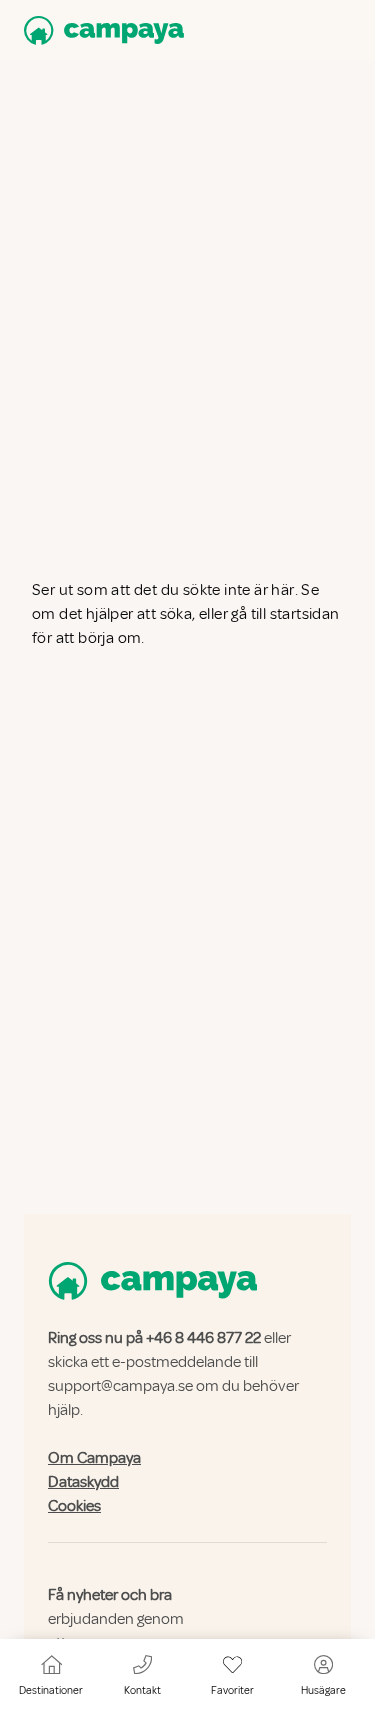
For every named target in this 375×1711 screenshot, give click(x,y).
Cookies (74, 1506)
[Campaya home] (100, 30)
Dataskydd (83, 1482)
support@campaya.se (120, 1386)
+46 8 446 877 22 (203, 1338)
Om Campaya (94, 1458)
